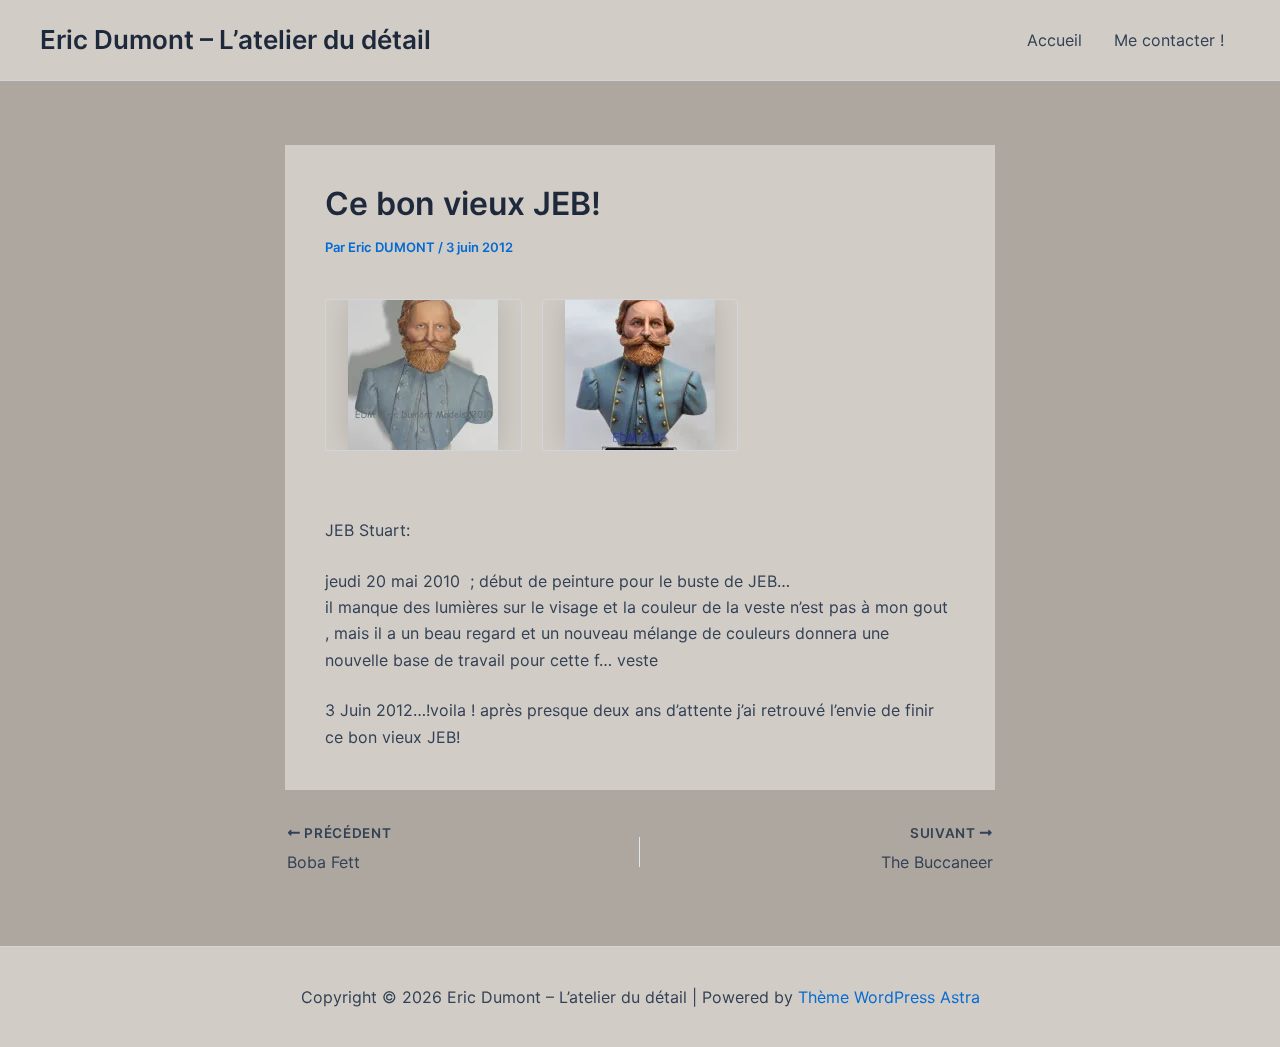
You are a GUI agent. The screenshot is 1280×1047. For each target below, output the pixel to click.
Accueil (1054, 40)
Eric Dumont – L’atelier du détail (235, 39)
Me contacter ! (1169, 40)
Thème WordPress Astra (889, 997)
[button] (423, 375)
